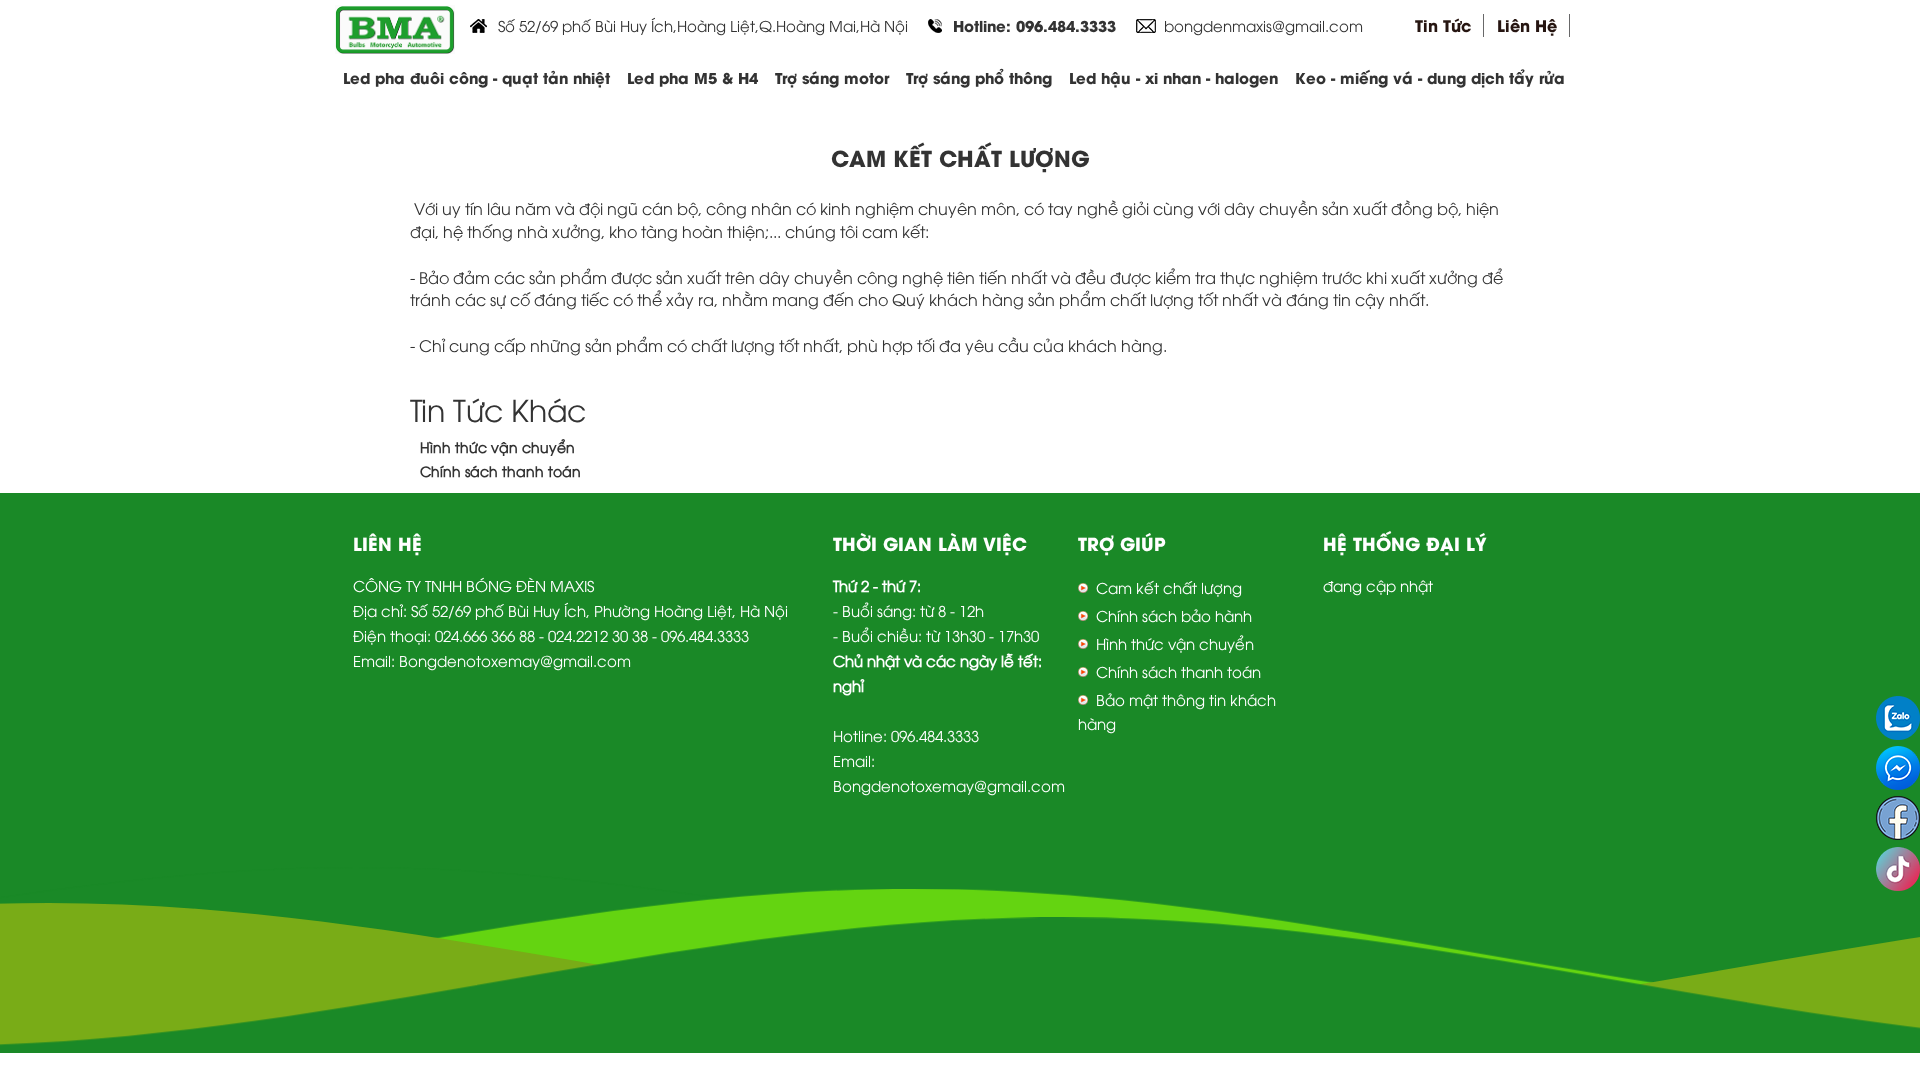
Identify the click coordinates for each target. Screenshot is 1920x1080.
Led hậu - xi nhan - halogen (1173, 77)
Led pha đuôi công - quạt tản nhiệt (476, 77)
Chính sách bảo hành (1174, 615)
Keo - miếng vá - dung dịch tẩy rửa (1430, 77)
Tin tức (1443, 25)
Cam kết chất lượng (1169, 587)
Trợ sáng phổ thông (979, 77)
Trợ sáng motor (832, 77)
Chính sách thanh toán (500, 470)
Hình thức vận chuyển (497, 446)
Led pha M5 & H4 (692, 77)
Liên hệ (1527, 25)
